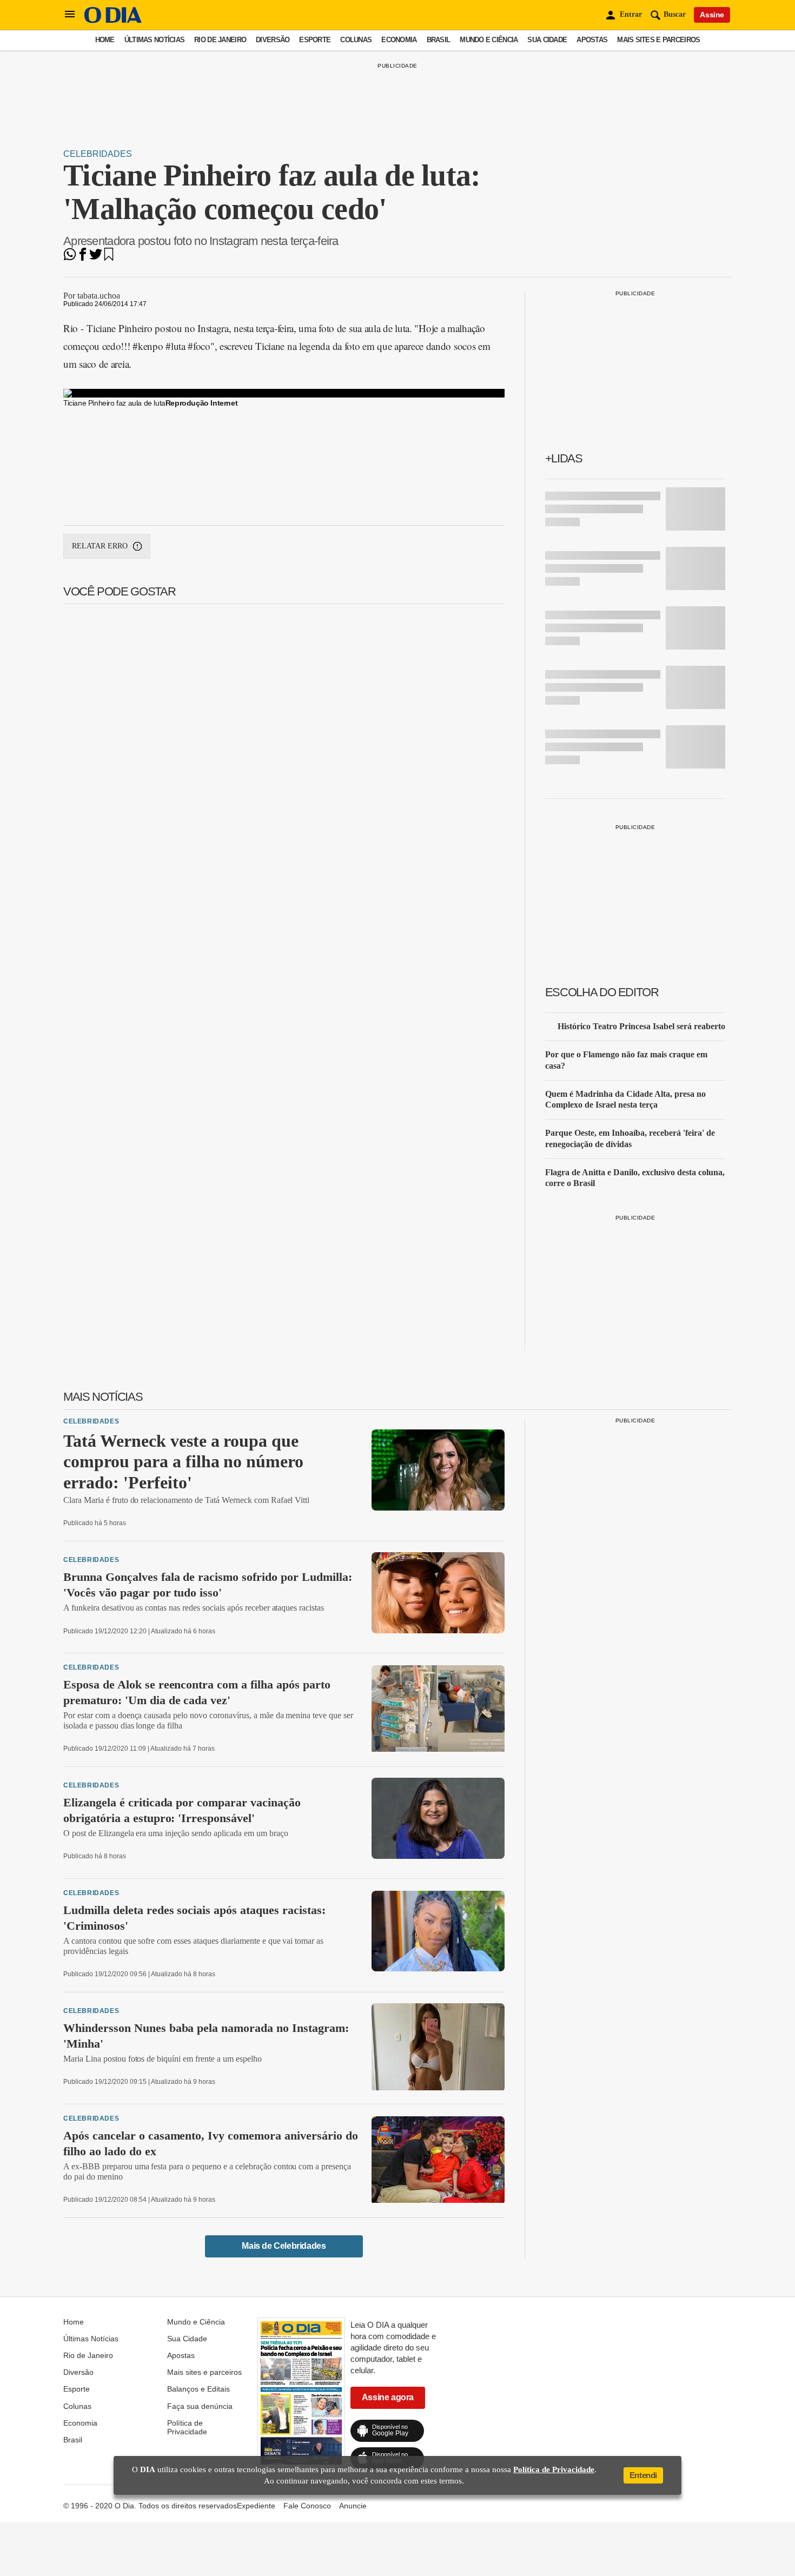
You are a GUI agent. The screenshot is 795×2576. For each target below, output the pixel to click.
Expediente (256, 2506)
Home (105, 40)
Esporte (315, 40)
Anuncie (353, 2506)
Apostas (592, 40)
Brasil (439, 40)
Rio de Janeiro (220, 40)
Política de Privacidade (187, 2427)
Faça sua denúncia (200, 2406)
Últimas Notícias (154, 40)
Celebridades (98, 154)
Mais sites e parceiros (658, 40)
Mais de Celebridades (284, 2246)
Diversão (273, 40)
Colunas (356, 40)
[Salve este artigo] (109, 258)
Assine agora (388, 2397)
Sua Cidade (547, 40)
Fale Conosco (307, 2506)
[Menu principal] (70, 15)
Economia (399, 40)
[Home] (113, 20)
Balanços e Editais (198, 2389)
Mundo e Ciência (489, 40)
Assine (712, 15)
